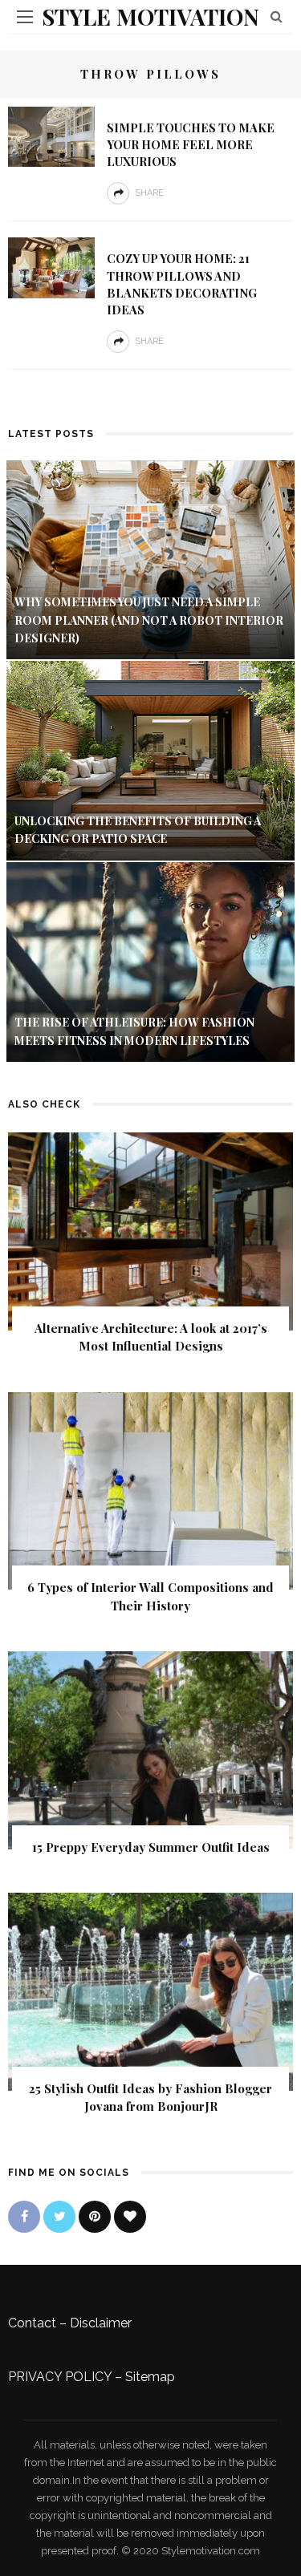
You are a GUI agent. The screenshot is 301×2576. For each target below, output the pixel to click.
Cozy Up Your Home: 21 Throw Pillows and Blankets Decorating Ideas (182, 284)
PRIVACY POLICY (60, 2377)
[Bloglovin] (130, 2217)
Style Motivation (150, 16)
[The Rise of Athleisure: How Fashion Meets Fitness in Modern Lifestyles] (150, 961)
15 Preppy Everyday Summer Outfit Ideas (151, 1847)
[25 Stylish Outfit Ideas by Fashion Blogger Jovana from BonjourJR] (150, 1990)
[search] (277, 16)
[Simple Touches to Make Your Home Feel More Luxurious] (51, 136)
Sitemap (150, 2377)
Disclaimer (101, 2323)
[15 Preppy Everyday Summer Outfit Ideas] (150, 1749)
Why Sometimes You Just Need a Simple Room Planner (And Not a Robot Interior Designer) (149, 620)
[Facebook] (24, 2217)
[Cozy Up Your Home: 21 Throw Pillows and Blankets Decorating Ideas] (51, 267)
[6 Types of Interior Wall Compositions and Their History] (150, 1490)
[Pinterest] (95, 2217)
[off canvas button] (25, 17)
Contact (32, 2323)
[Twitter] (59, 2217)
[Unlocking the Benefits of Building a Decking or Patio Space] (150, 760)
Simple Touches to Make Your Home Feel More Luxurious (191, 144)
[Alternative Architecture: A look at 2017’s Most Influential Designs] (150, 1230)
